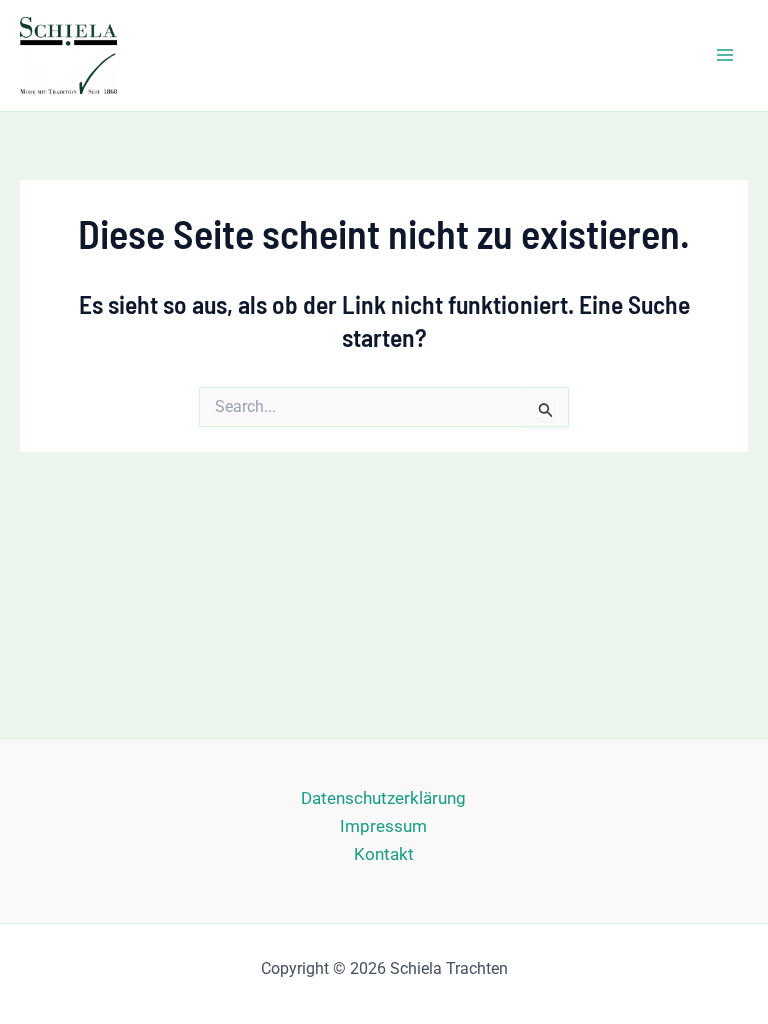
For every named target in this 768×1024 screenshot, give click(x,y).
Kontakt (384, 854)
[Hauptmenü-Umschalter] (726, 56)
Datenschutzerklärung (383, 798)
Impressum (383, 826)
